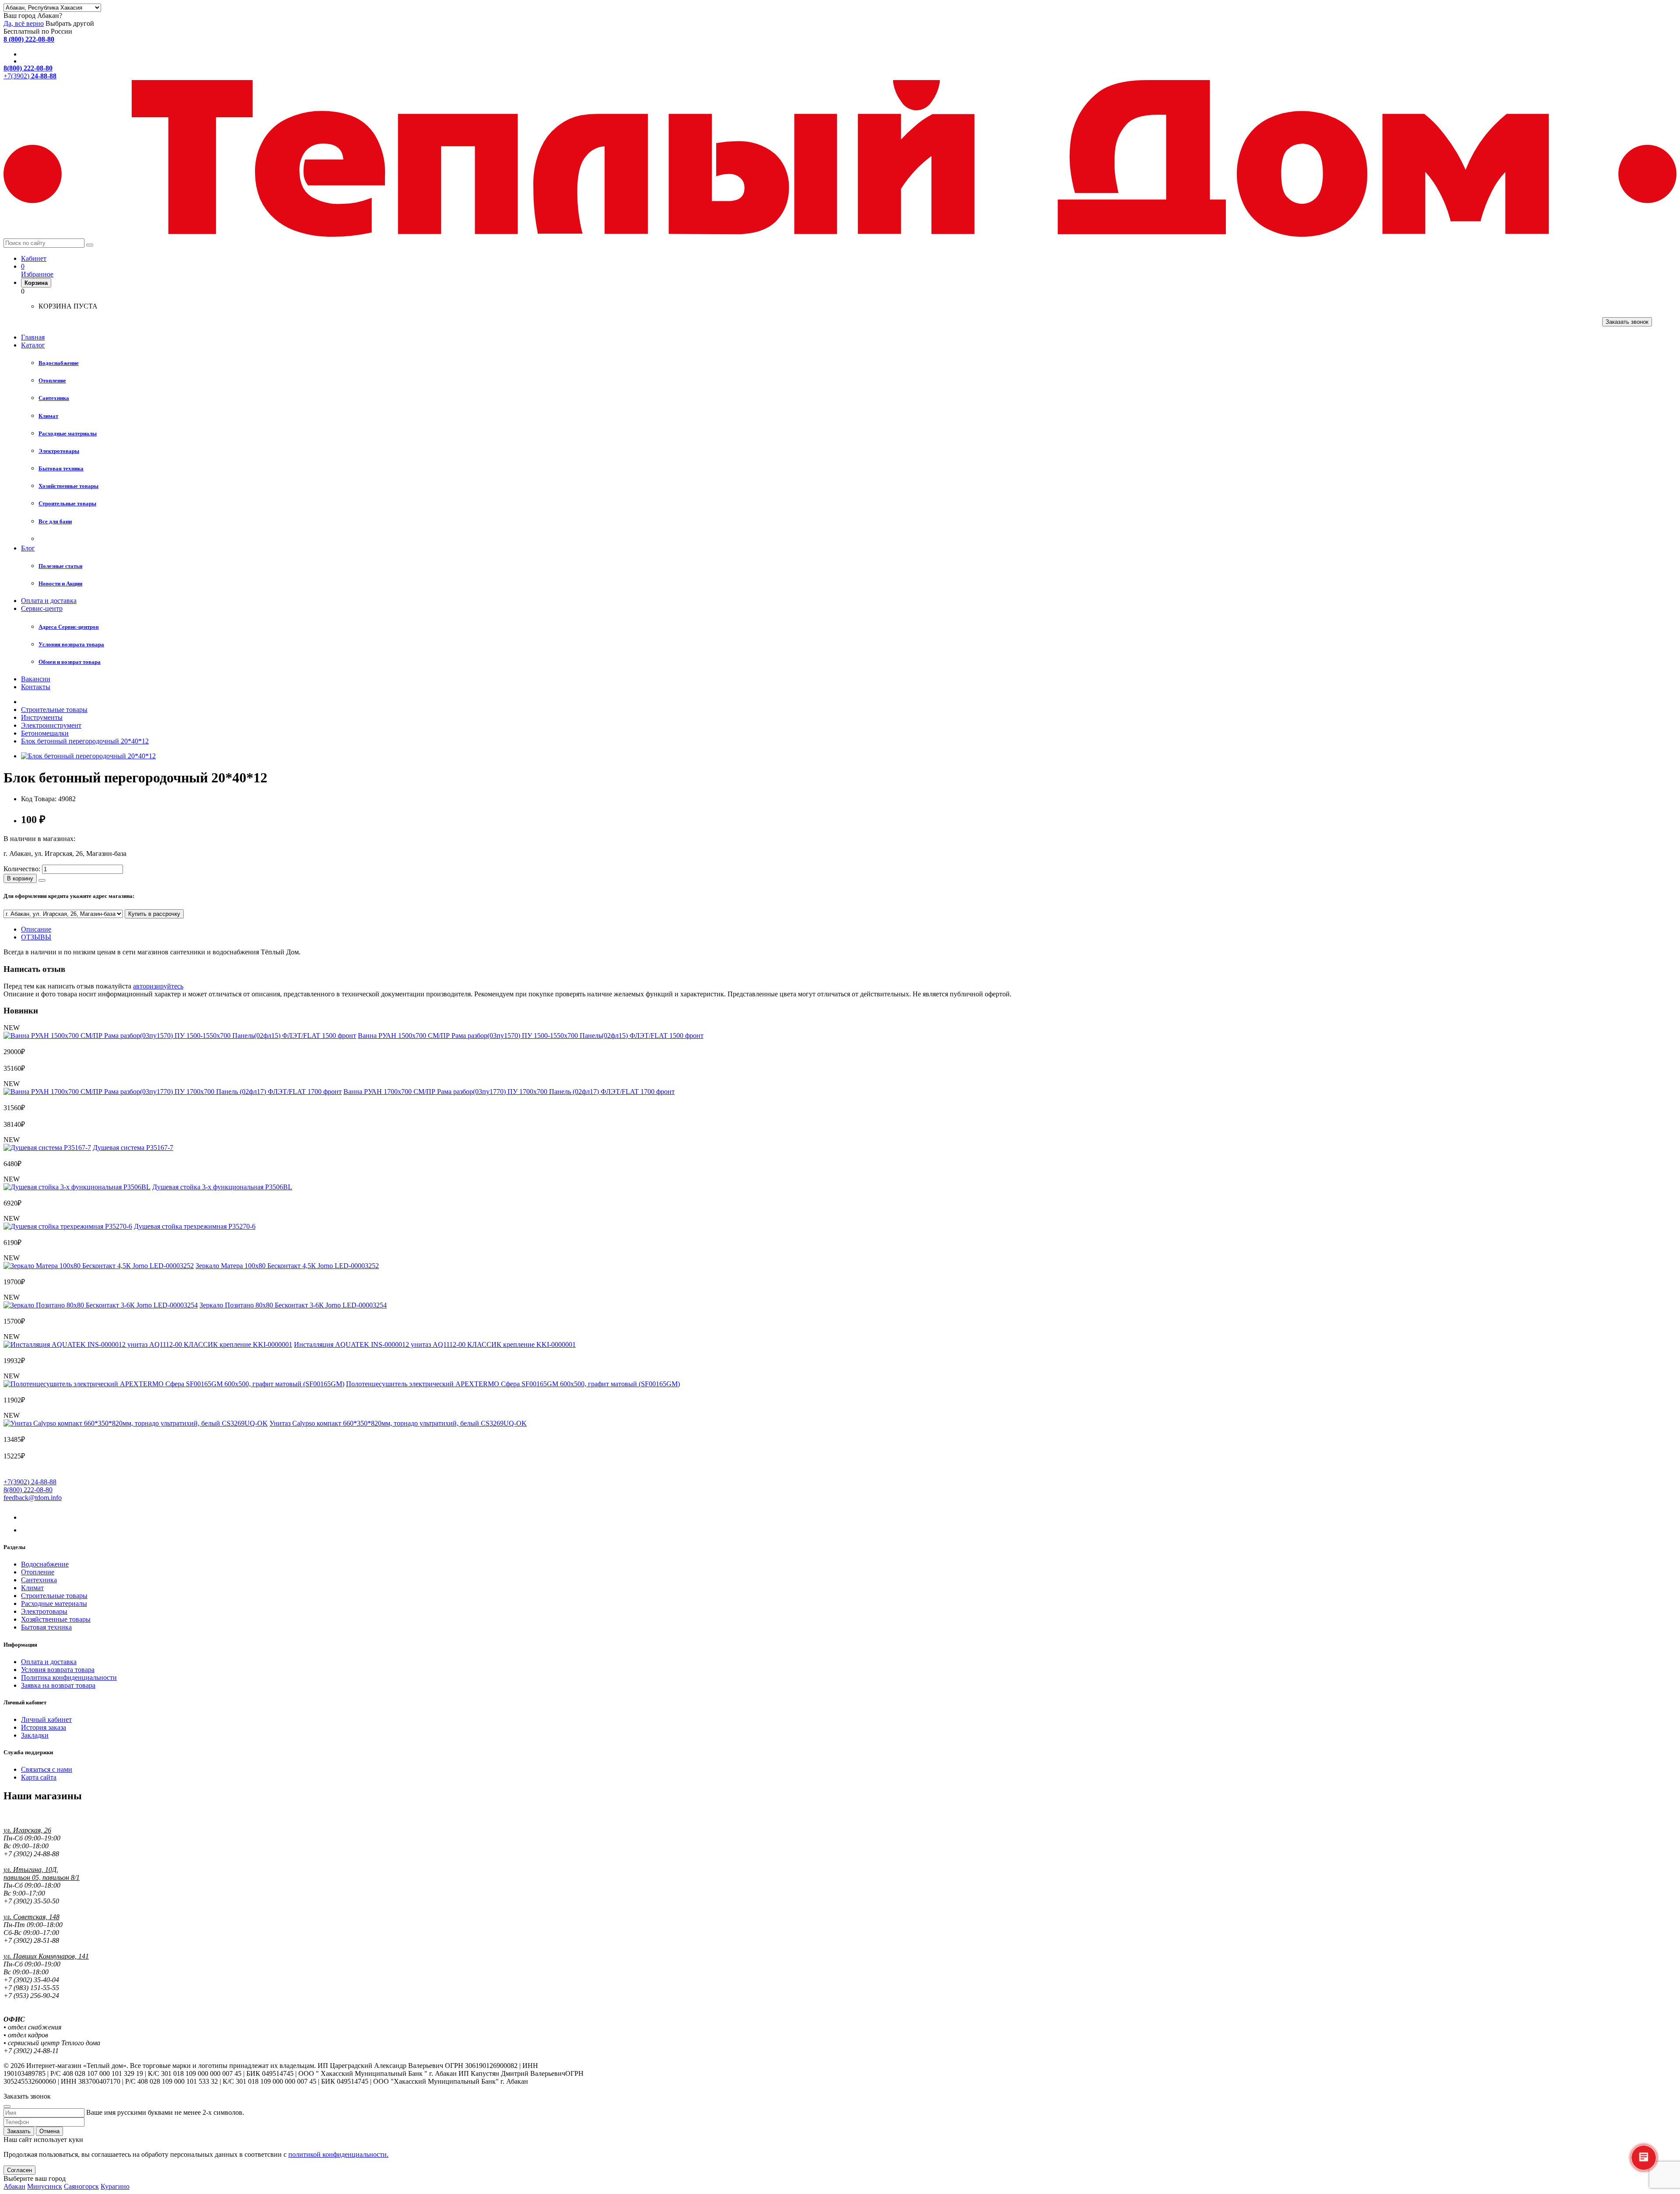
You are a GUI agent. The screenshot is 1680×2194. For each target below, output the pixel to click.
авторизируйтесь (158, 986)
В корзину (20, 878)
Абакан (14, 2186)
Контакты (36, 687)
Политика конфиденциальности (69, 1677)
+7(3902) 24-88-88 (30, 1482)
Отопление (38, 1572)
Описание (36, 929)
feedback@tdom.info (33, 1498)
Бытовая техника (46, 1627)
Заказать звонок (1627, 322)
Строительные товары (54, 1596)
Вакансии (36, 679)
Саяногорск (81, 2186)
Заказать (19, 2131)
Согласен (19, 2170)
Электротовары (44, 1611)
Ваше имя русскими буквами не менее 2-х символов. (165, 2112)
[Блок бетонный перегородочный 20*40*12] (88, 756)
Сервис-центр (42, 608)
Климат (32, 1588)
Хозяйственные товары (56, 1619)
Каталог (33, 345)
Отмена (49, 2131)
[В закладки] (42, 880)
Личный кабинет (46, 1719)
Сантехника (39, 1580)
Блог (28, 548)
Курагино (115, 2186)
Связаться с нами (47, 1769)
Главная (33, 337)
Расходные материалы (54, 1603)
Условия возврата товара (58, 1670)
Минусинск (45, 2186)
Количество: (22, 869)
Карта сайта (39, 1777)
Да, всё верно (24, 23)
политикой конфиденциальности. (338, 2154)
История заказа (44, 1727)
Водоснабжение (45, 1564)
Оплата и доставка (49, 601)
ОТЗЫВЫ (36, 937)
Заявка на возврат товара (58, 1685)
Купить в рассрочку (154, 914)
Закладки (35, 1735)
